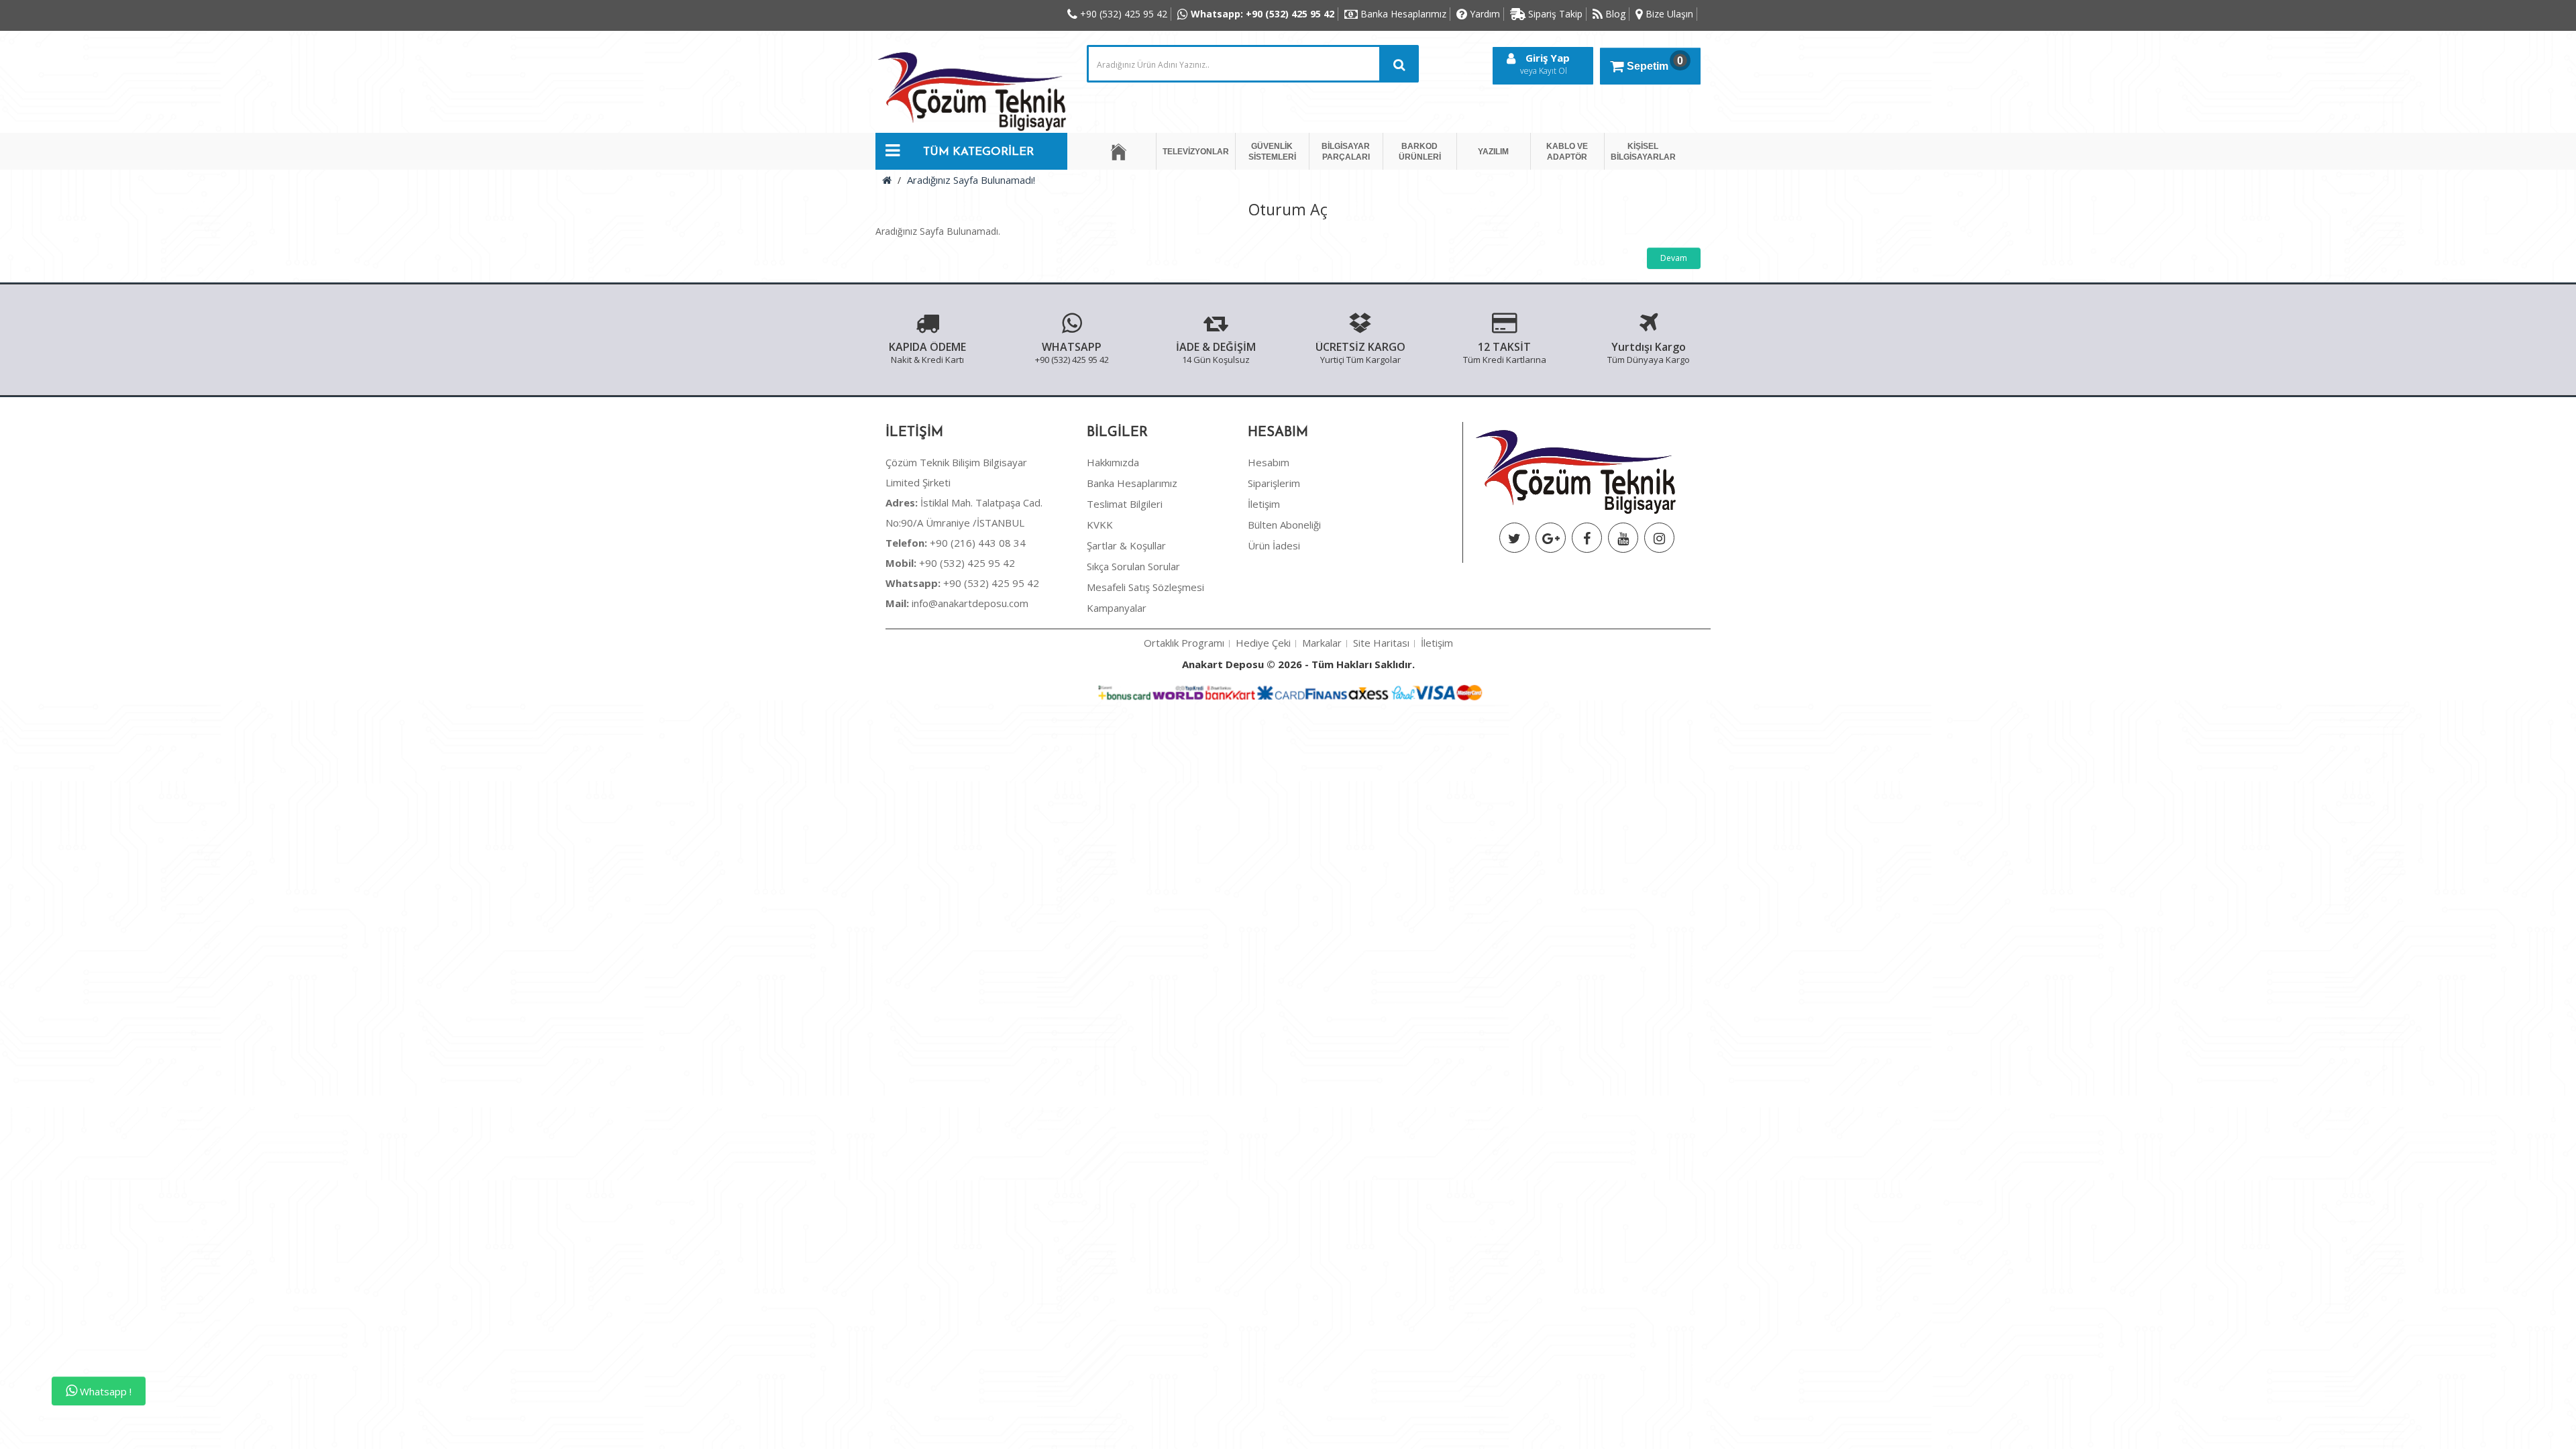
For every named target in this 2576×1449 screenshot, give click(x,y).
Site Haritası (1381, 643)
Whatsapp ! (104, 1391)
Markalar (1322, 643)
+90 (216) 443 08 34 (956, 543)
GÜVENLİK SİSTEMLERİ (1272, 152)
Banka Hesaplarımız (1132, 483)
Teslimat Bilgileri (1125, 504)
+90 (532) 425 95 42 (950, 563)
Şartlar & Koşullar (1126, 545)
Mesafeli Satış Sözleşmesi (1145, 587)
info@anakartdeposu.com (970, 603)
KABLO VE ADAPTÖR (1567, 152)
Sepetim (1655, 63)
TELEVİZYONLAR (1196, 152)
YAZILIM (1493, 152)
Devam (1674, 258)
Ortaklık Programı (1184, 643)
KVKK (1100, 525)
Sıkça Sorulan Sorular (1133, 566)
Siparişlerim (1274, 483)
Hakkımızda (1113, 462)
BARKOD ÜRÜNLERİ (1420, 152)
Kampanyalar (1117, 608)
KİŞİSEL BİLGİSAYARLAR (1643, 152)
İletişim (1264, 504)
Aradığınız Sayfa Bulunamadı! (971, 180)
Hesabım (1269, 462)
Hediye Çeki (1263, 643)
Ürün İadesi (1274, 545)
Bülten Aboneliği (1284, 525)
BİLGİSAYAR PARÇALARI (1346, 152)
